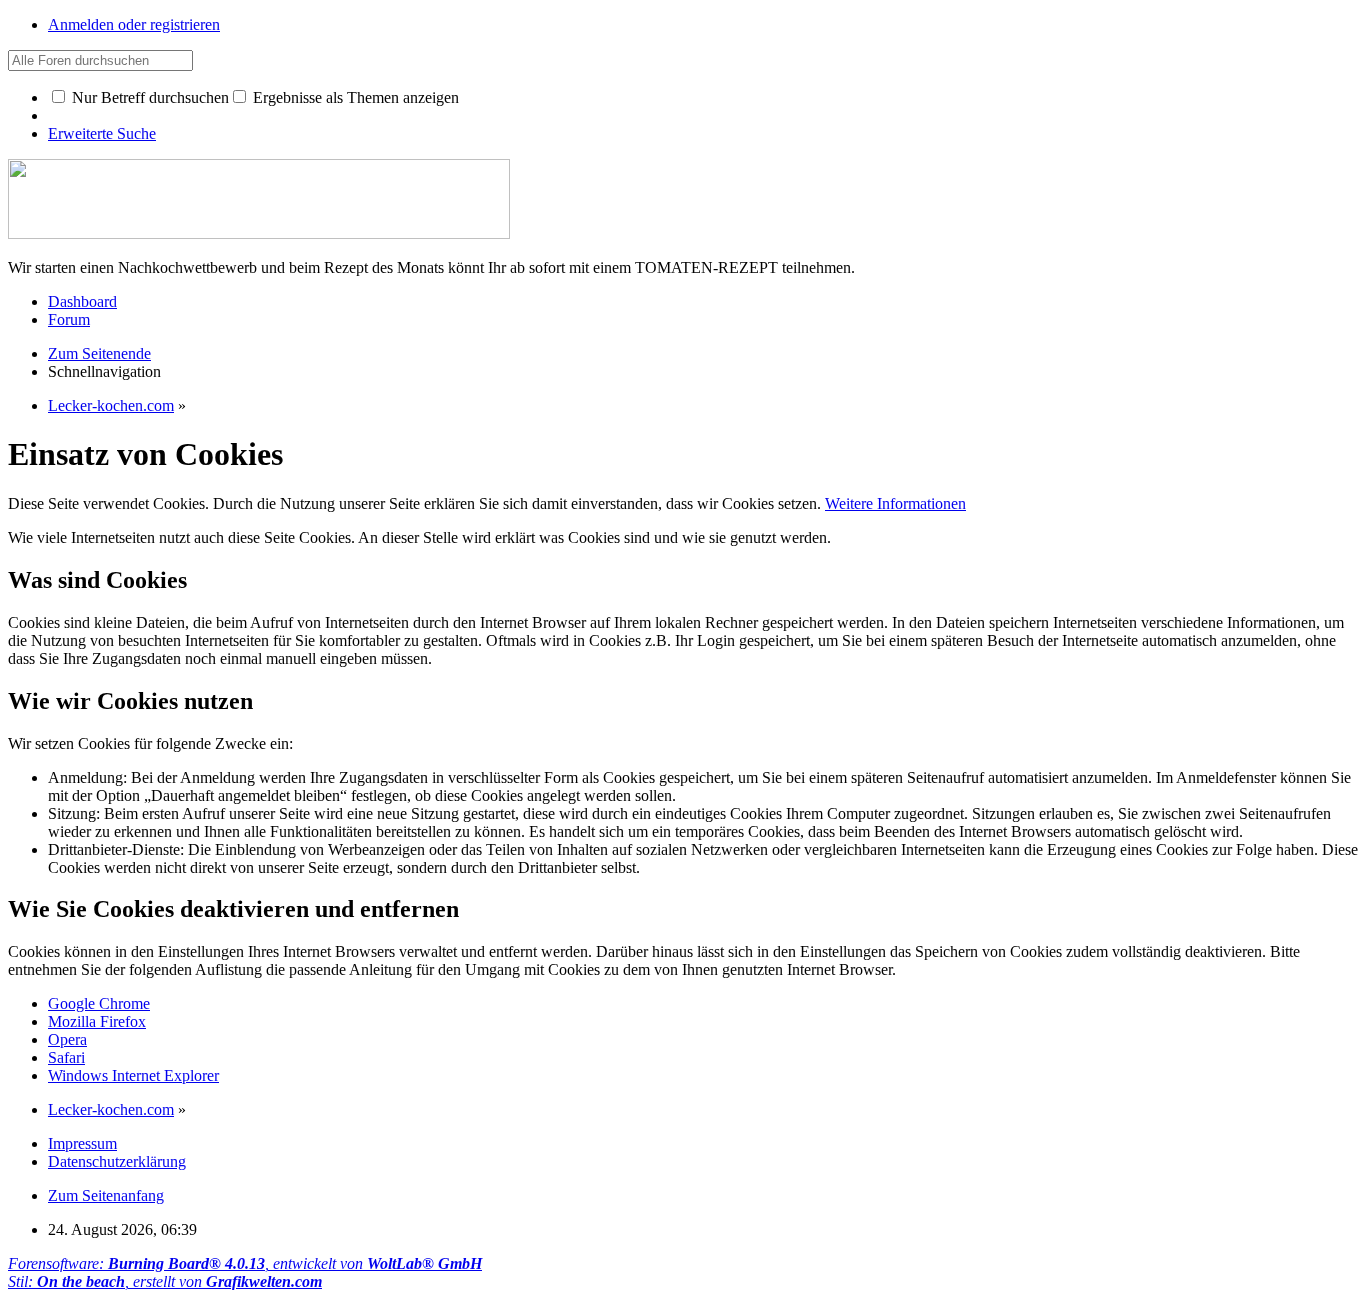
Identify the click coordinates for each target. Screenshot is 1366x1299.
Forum (69, 319)
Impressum (82, 1143)
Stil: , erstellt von (165, 1281)
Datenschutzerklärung (117, 1161)
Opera (67, 1039)
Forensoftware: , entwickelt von (245, 1263)
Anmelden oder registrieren (134, 24)
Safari (66, 1057)
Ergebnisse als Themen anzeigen (354, 97)
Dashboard (82, 301)
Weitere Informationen (895, 503)
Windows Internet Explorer (133, 1075)
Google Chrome (99, 1003)
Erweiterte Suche (102, 133)
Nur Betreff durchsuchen (148, 97)
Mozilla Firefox (97, 1021)
